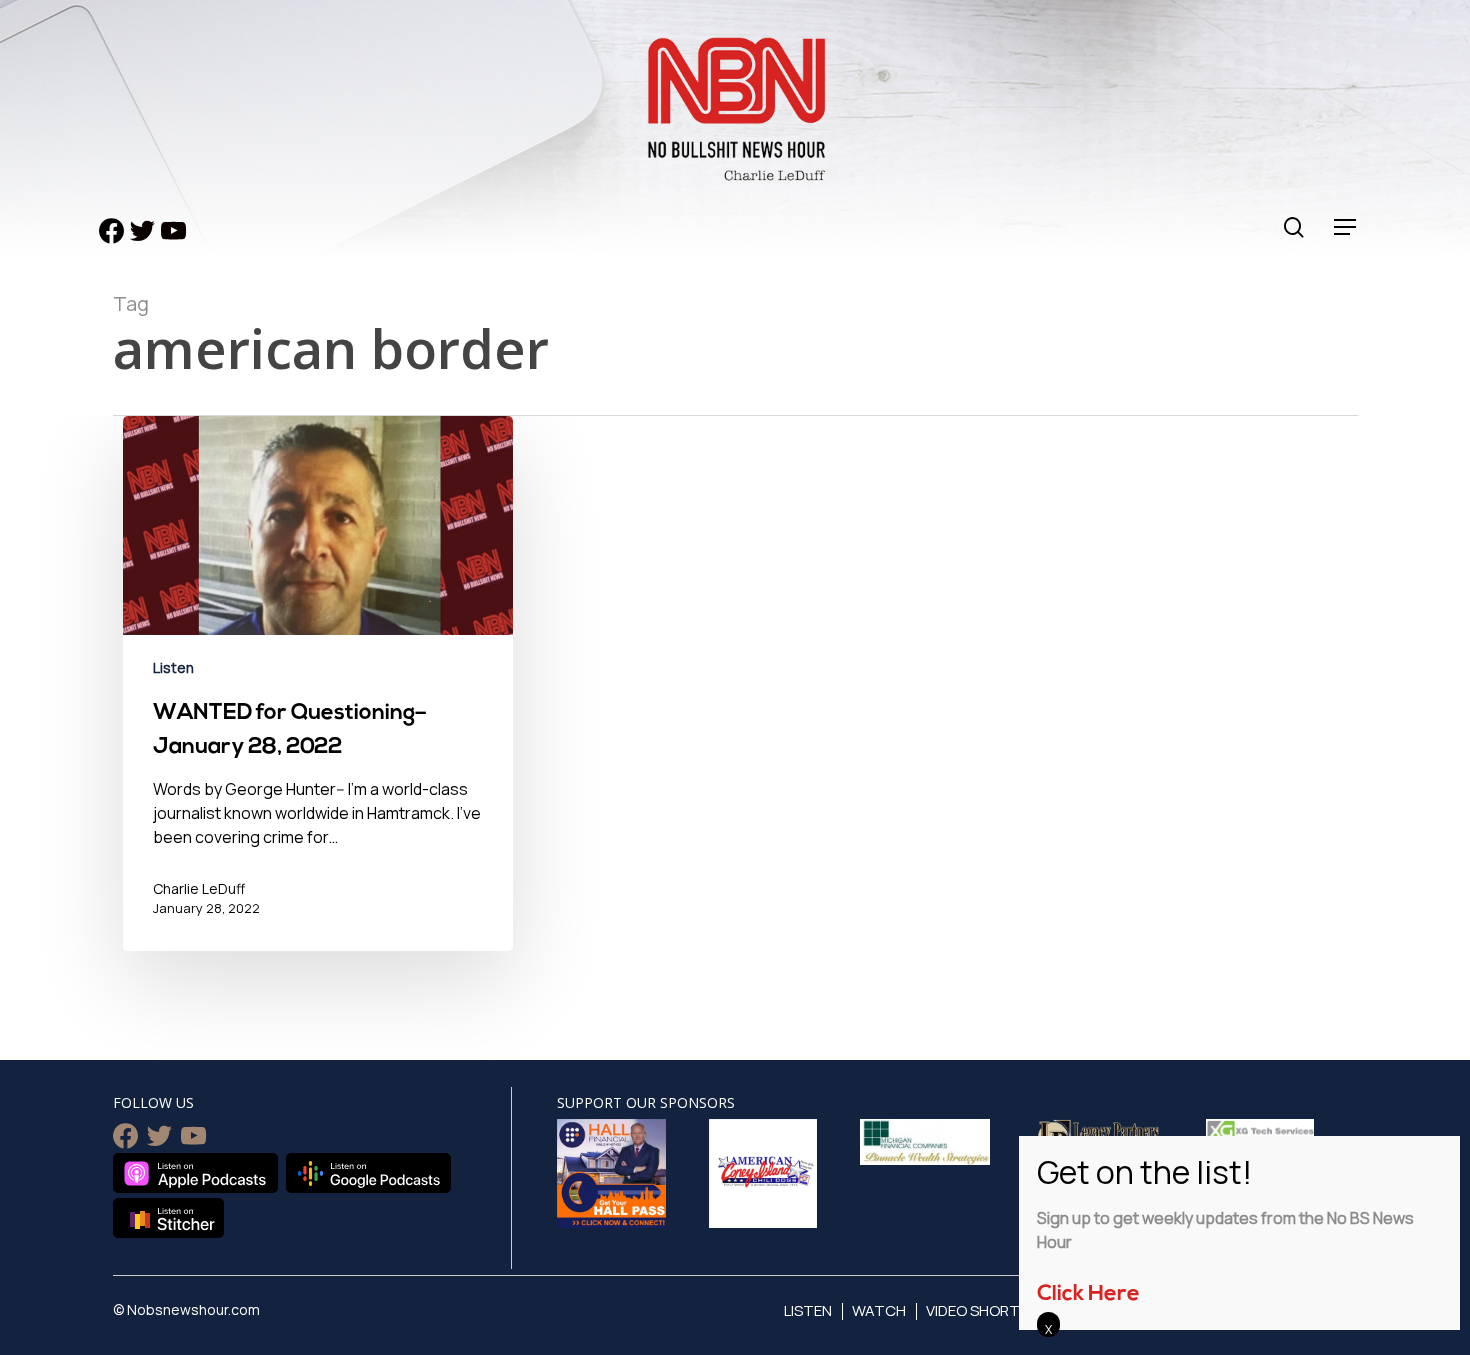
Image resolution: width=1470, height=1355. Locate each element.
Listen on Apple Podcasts (195, 1173)
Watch (879, 1310)
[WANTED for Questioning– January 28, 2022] (318, 698)
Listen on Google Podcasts (368, 1173)
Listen (173, 667)
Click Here (1088, 1294)
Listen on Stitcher (168, 1218)
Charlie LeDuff (199, 888)
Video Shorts (977, 1310)
